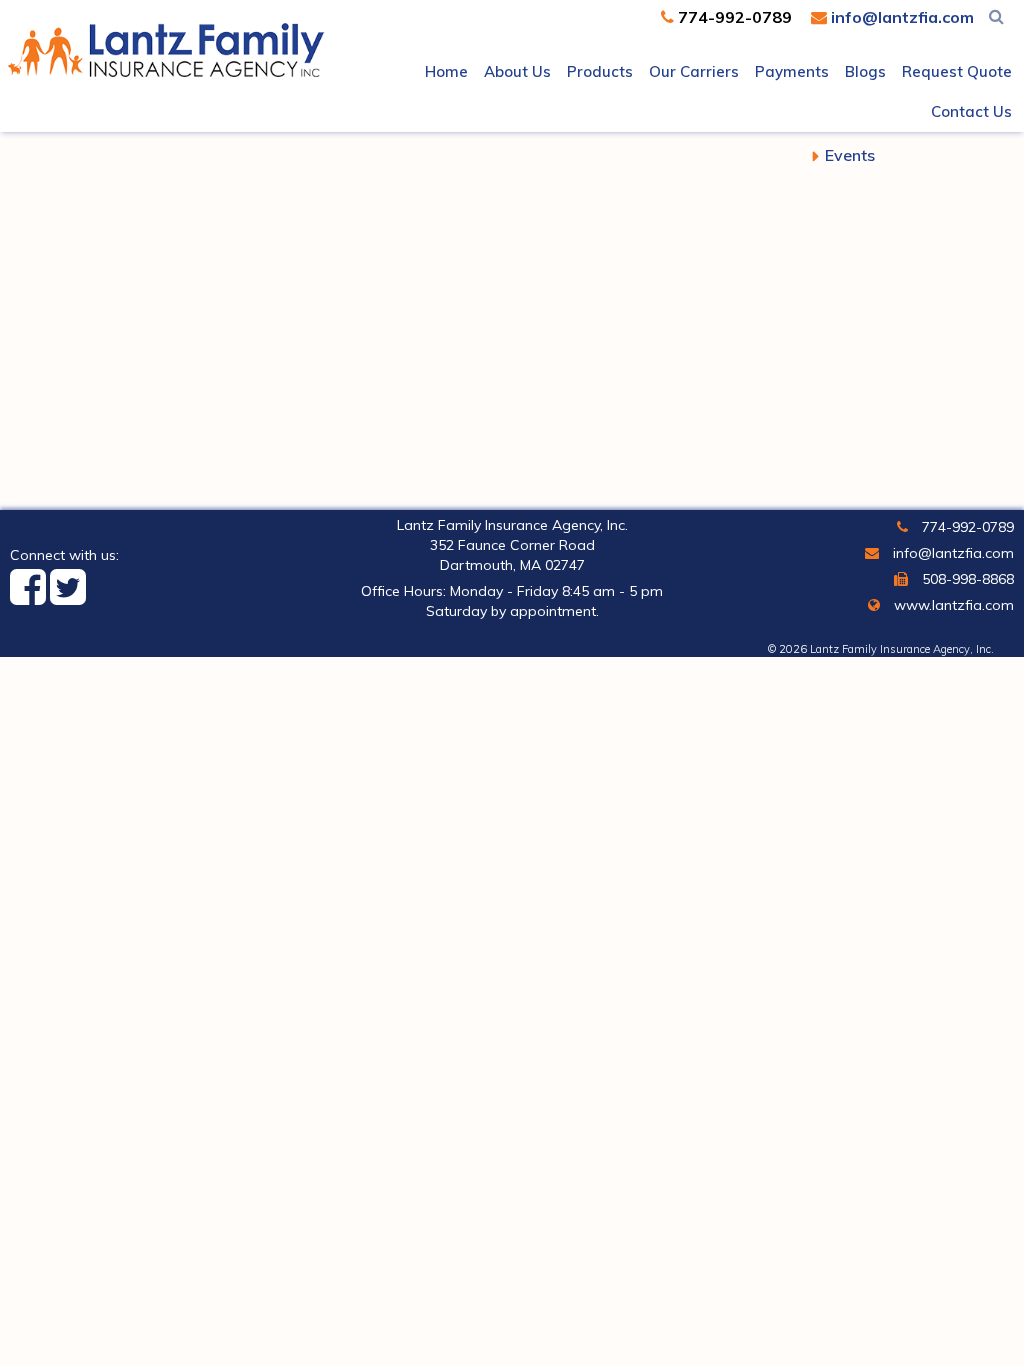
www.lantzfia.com (952, 605)
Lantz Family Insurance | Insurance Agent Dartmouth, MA (166, 46)
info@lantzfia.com (900, 17)
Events (850, 155)
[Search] (996, 16)
